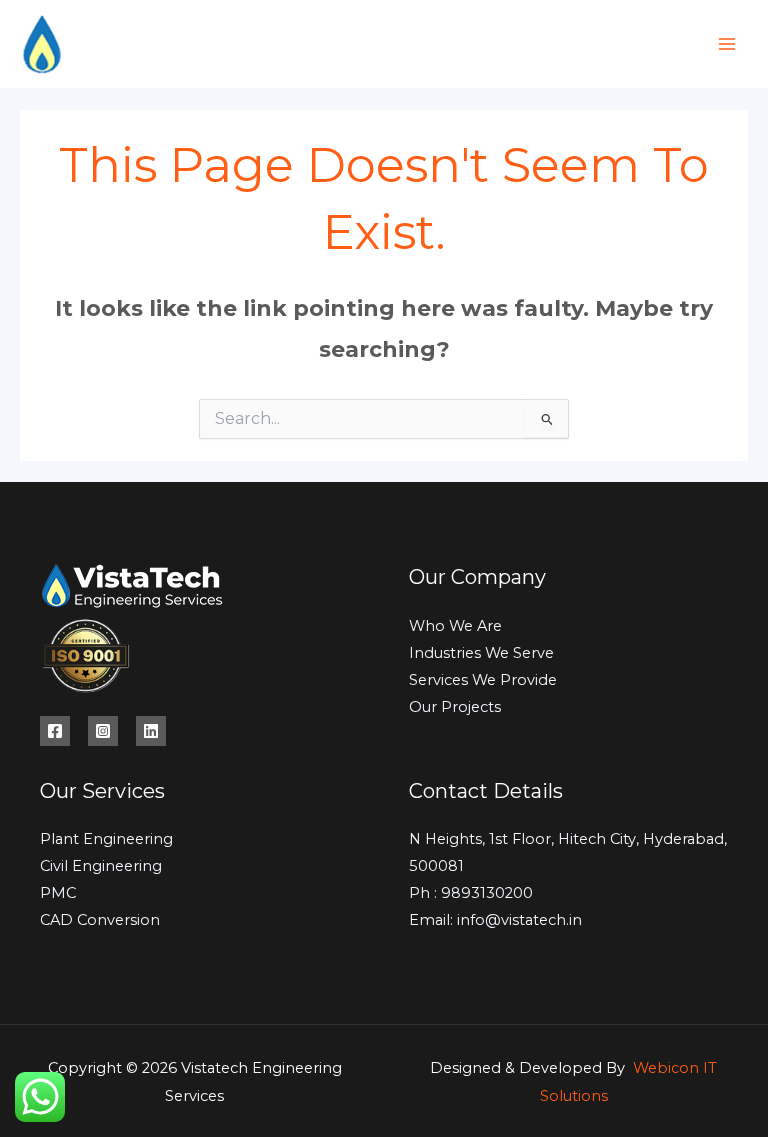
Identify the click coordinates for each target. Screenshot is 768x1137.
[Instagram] (103, 731)
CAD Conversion (100, 920)
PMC (58, 893)
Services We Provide (483, 680)
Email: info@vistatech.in (495, 920)
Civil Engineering (101, 866)
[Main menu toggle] (727, 44)
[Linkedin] (151, 731)
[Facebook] (55, 731)
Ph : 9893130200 (471, 893)
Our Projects (455, 707)
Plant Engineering (106, 839)
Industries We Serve (481, 653)
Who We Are (455, 626)
